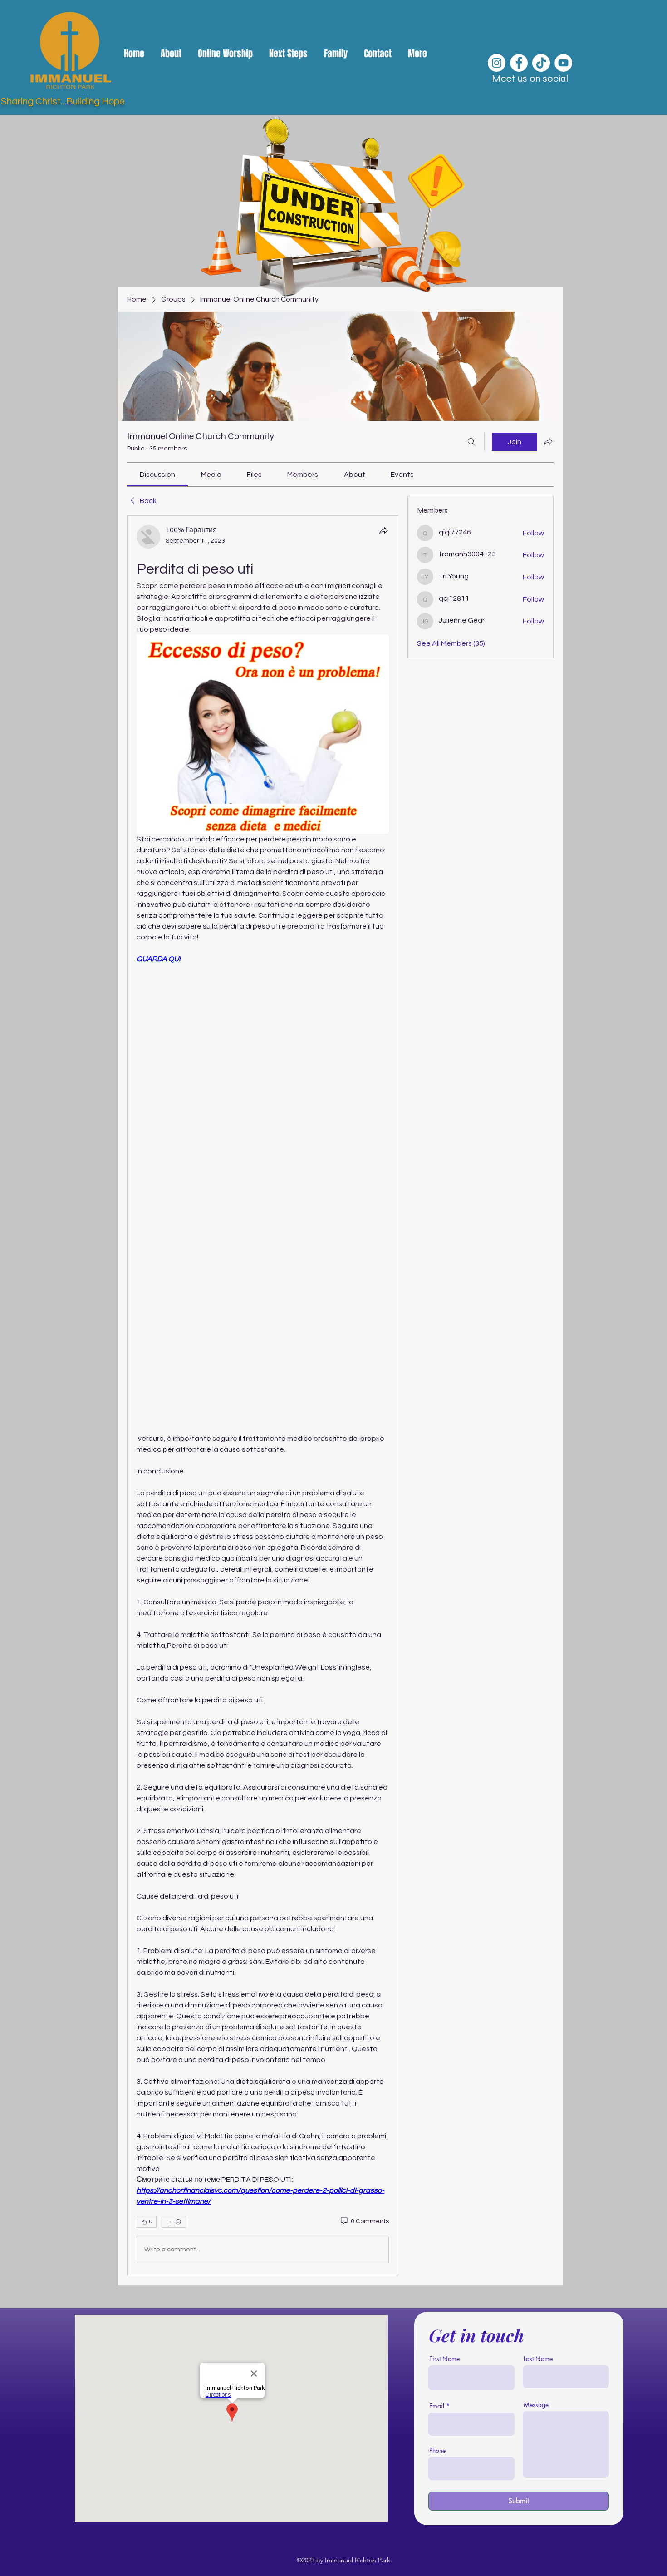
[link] (157, 475)
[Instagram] (497, 63)
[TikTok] (541, 63)
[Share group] (548, 441)
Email (437, 2406)
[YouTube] (563, 63)
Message (536, 2405)
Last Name (538, 2359)
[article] (263, 1396)
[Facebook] (519, 63)
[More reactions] (174, 2222)
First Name (444, 2359)
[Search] (471, 442)
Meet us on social (530, 79)
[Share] (383, 530)
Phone (437, 2451)
